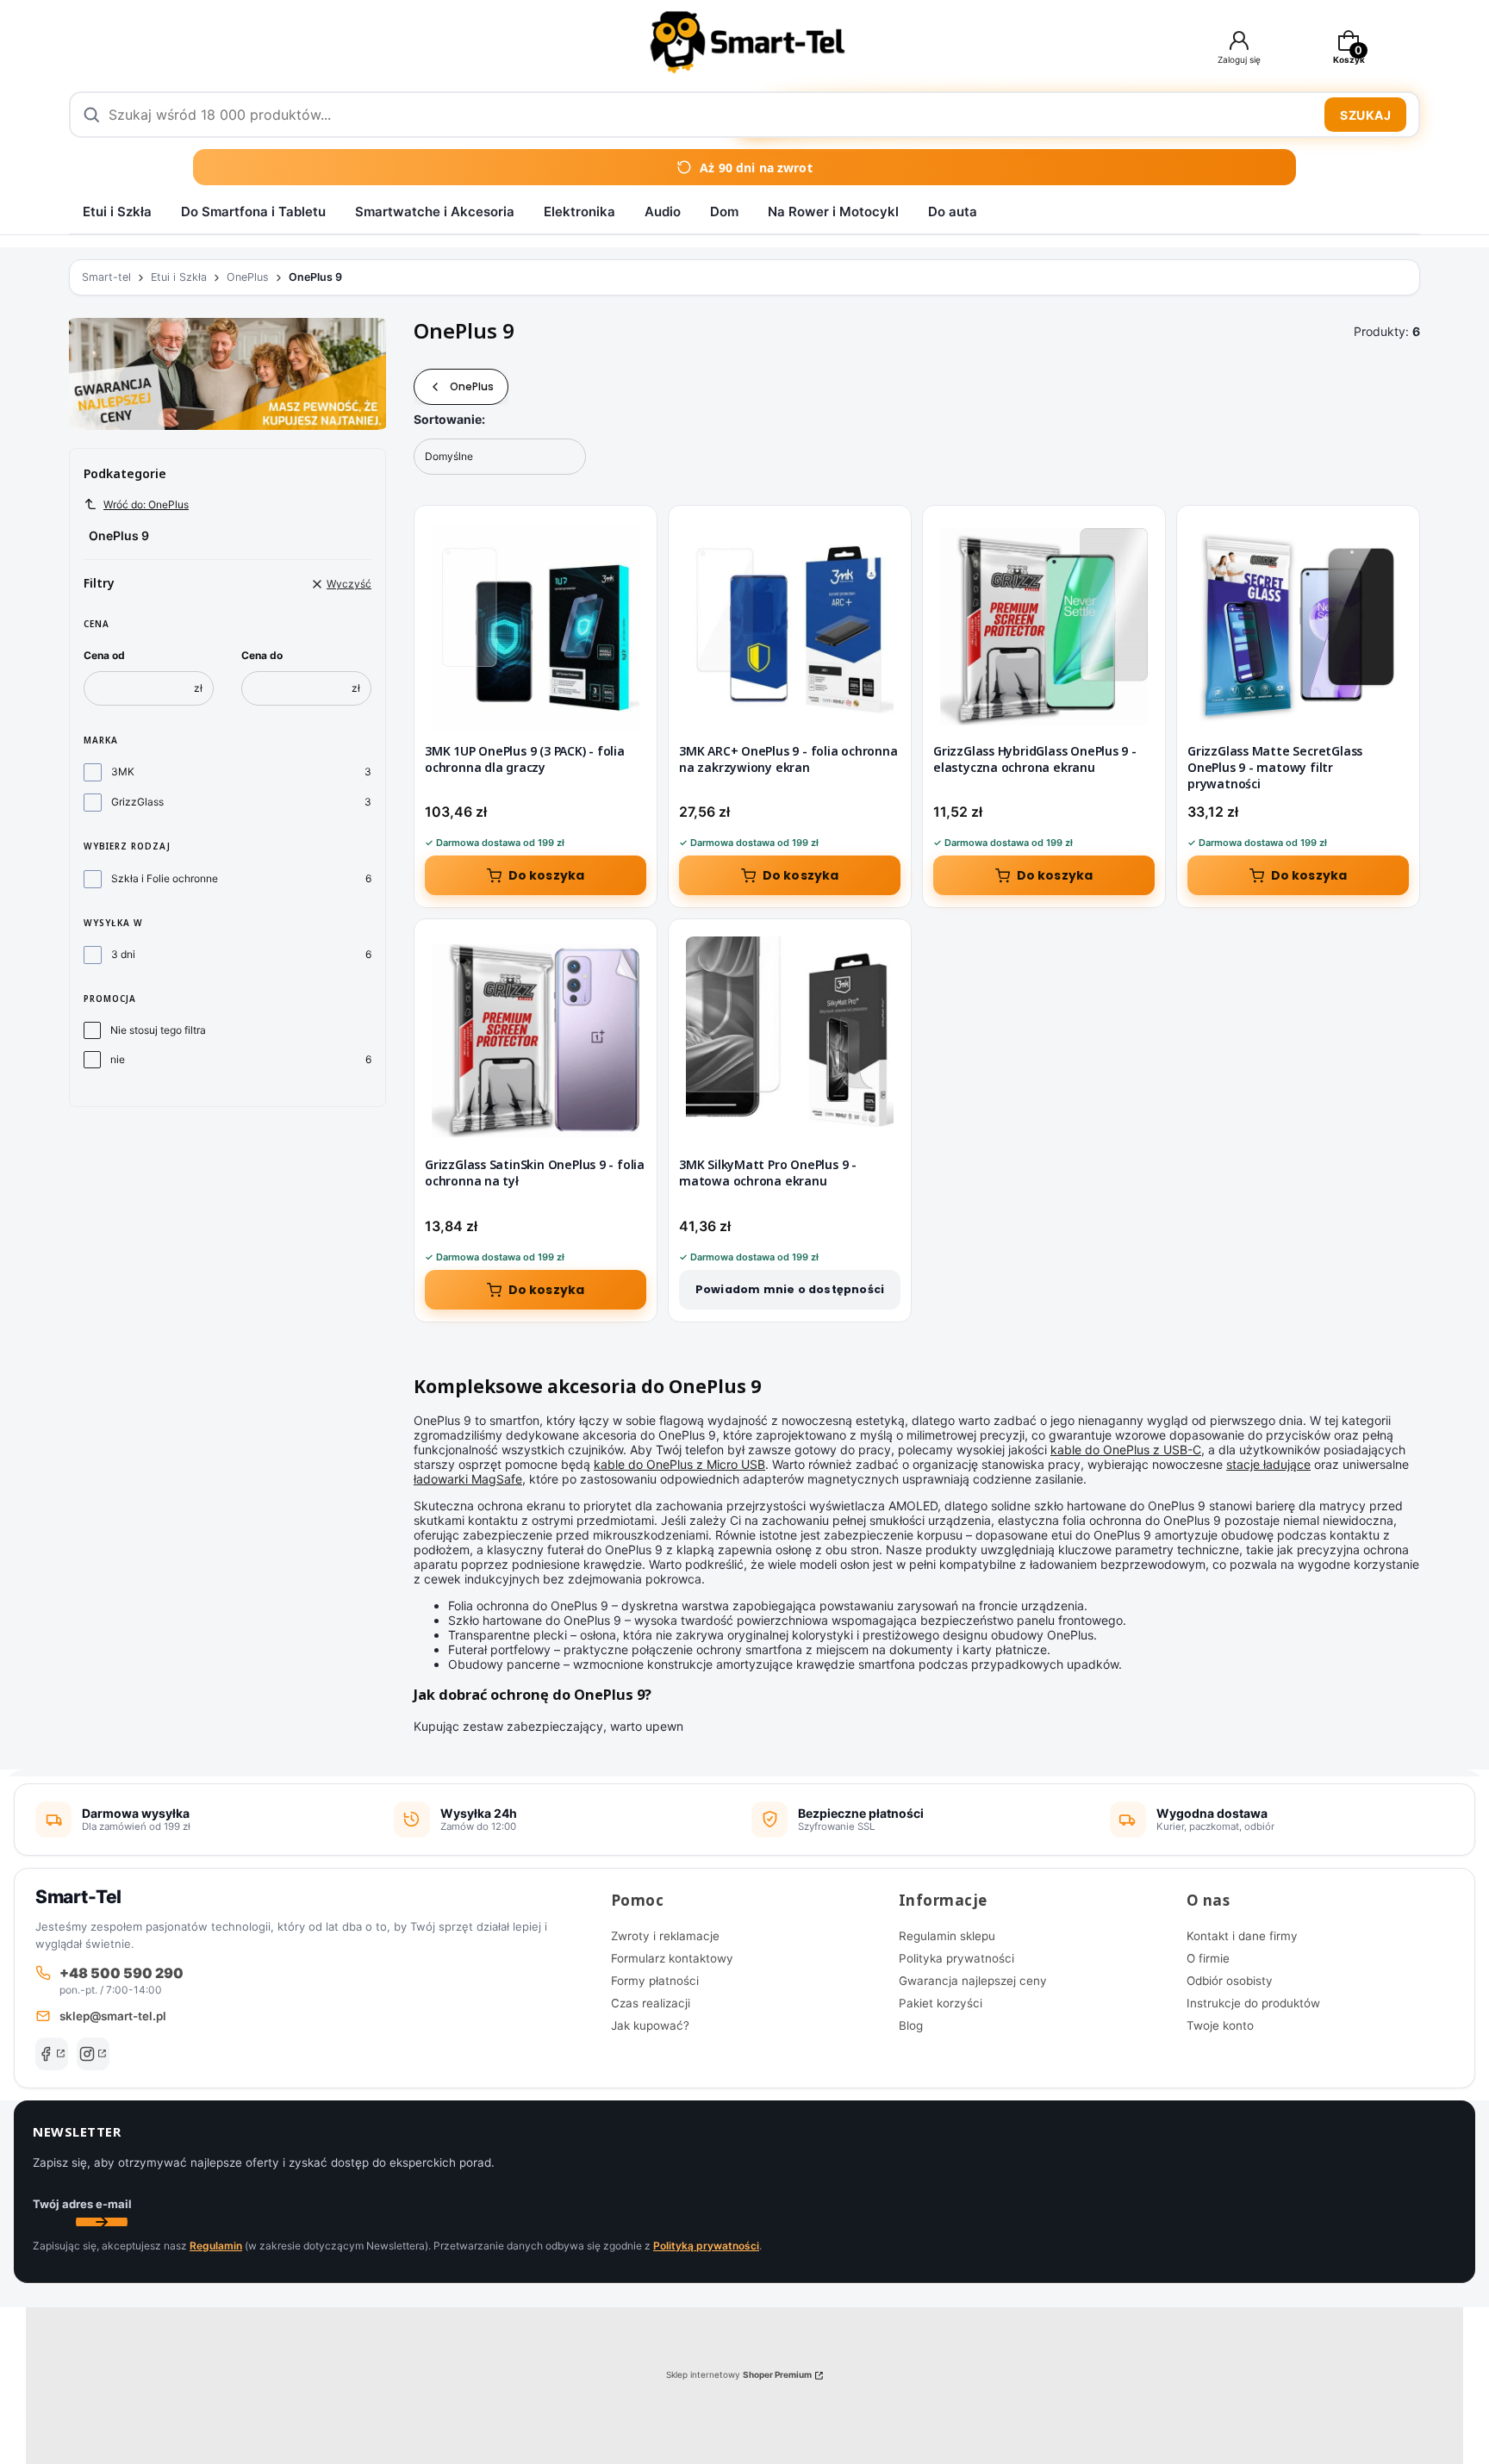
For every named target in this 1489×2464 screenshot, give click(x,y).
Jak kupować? (650, 2025)
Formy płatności (655, 1981)
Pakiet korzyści (941, 2003)
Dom (724, 212)
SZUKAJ (1365, 115)
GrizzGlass (137, 802)
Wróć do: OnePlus (146, 504)
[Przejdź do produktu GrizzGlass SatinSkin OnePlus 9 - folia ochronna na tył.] (536, 1040)
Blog (911, 2025)
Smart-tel (106, 277)
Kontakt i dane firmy (1242, 1936)
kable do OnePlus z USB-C (1126, 1450)
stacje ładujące (1268, 1464)
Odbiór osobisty (1230, 1981)
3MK (123, 772)
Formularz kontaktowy (672, 1958)
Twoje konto (1220, 2025)
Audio (663, 212)
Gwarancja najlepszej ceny (973, 1981)
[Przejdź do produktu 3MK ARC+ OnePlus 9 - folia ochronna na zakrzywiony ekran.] (790, 627)
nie (118, 1059)
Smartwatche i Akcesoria (435, 212)
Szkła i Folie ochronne (165, 878)
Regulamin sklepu (947, 1936)
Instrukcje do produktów (1253, 2003)
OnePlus (248, 277)
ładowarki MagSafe (468, 1479)
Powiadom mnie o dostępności (790, 1289)
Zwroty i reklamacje (665, 1936)
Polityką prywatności (706, 2246)
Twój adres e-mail (82, 2204)
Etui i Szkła (117, 212)
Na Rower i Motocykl (833, 212)
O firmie (1208, 1958)
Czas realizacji (651, 2003)
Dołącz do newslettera (102, 2222)
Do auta (953, 212)
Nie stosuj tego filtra (158, 1030)
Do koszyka (547, 875)
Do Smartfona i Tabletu (253, 212)
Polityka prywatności (956, 1958)
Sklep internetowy (739, 2374)
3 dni (123, 954)
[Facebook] (52, 2054)
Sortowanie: (449, 419)
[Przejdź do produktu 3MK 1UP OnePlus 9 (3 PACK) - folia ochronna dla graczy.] (536, 627)
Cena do (262, 655)
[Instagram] (93, 2054)
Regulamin (216, 2246)
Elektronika (579, 212)
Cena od (104, 655)
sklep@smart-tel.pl (113, 2016)
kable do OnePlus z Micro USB (679, 1464)
